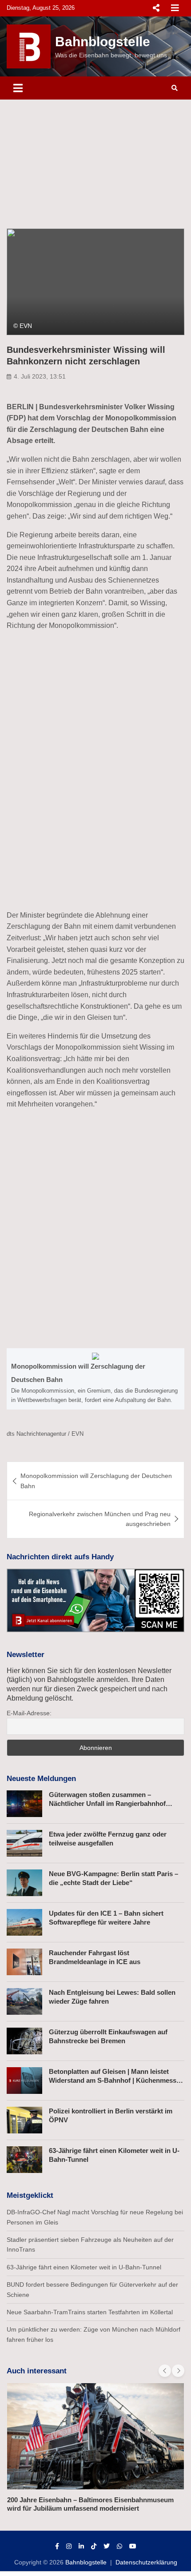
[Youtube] (133, 2546)
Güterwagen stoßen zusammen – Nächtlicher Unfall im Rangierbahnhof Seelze (107, 1803)
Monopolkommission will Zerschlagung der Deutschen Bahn (96, 1481)
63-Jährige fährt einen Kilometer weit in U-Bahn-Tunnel (84, 2267)
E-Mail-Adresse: (29, 1713)
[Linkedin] (81, 2546)
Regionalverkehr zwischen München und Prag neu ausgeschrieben (100, 1519)
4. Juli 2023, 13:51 (40, 376)
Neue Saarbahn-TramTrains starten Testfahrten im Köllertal (90, 2312)
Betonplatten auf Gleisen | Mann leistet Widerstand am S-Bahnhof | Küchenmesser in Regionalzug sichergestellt (116, 2080)
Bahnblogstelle (103, 42)
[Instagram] (69, 2546)
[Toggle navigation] (18, 88)
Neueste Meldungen (41, 1779)
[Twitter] (107, 2546)
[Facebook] (57, 2546)
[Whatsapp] (119, 2546)
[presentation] (165, 2371)
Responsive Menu (156, 8)
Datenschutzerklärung (146, 2562)
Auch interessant (37, 2371)
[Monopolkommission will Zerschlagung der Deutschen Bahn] (95, 1379)
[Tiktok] (94, 2546)
